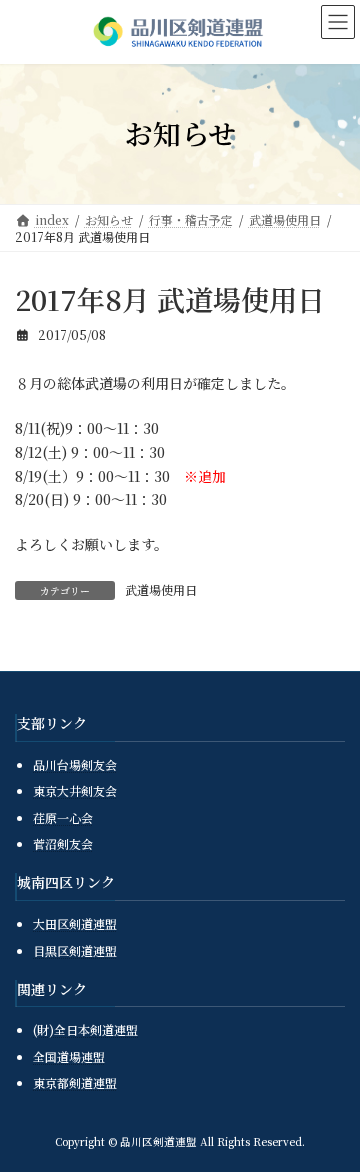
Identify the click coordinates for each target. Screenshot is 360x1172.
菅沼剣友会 (63, 843)
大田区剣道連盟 (75, 923)
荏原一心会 (63, 817)
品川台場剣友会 (75, 763)
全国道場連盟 (69, 1056)
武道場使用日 (161, 589)
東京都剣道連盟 (75, 1082)
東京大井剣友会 (75, 790)
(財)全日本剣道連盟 (85, 1029)
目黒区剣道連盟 (75, 949)
